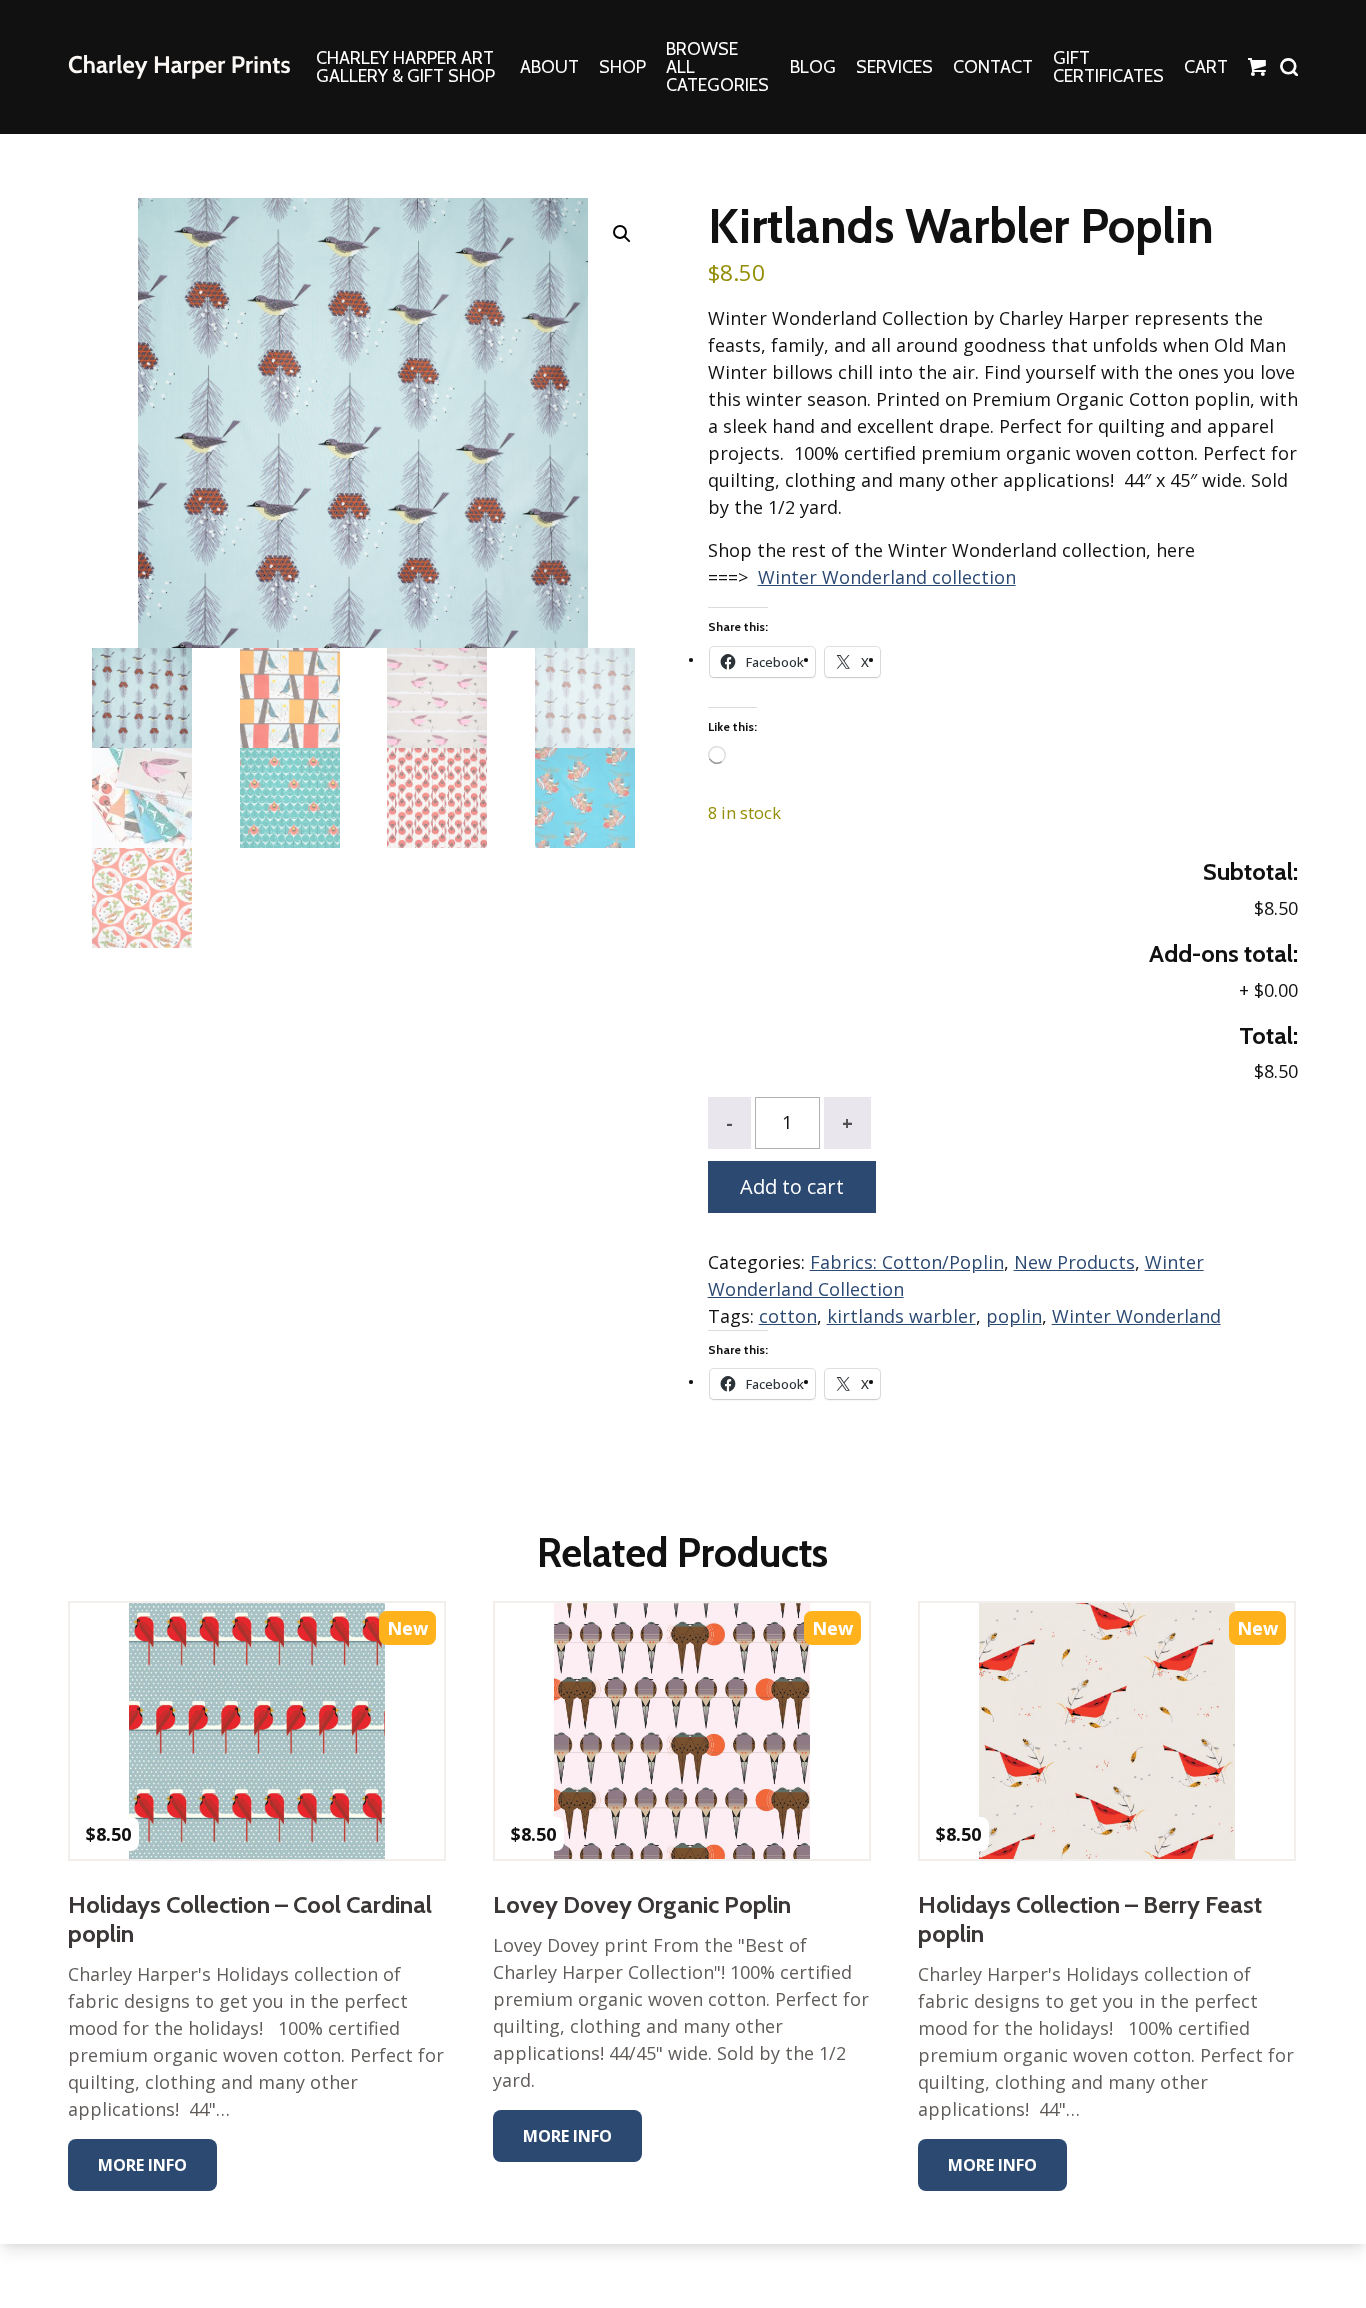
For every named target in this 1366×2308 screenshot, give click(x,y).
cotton (788, 1316)
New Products (1074, 1262)
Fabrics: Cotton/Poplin (907, 1262)
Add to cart (792, 1186)
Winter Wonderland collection (887, 577)
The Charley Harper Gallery (179, 67)
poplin (1014, 1316)
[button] (622, 234)
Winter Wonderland (1136, 1316)
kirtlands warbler (901, 1316)
